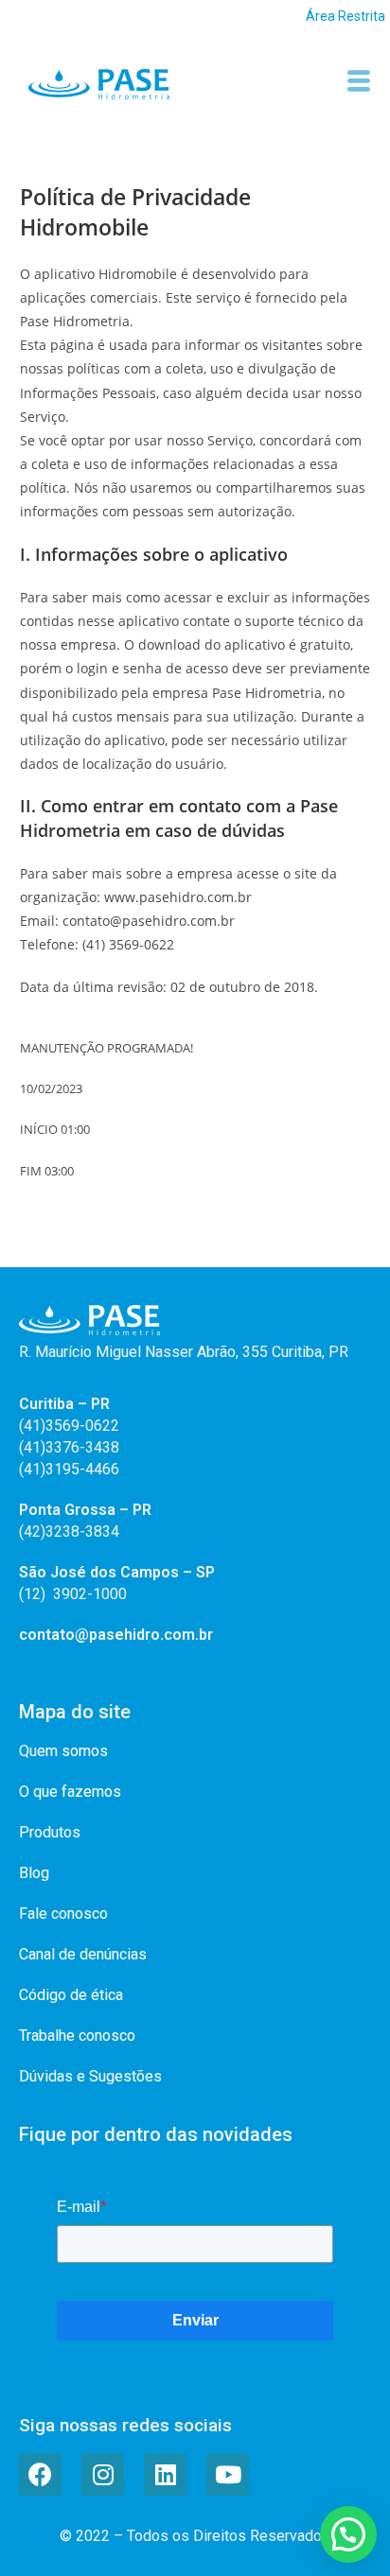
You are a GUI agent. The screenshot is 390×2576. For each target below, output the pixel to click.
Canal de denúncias (83, 1954)
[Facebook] (40, 2474)
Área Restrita (346, 16)
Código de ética (71, 1995)
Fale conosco (63, 1914)
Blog (34, 1873)
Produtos (50, 1832)
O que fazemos (70, 1792)
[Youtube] (228, 2474)
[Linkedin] (165, 2474)
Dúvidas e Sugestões (90, 2076)
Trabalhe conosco (77, 2036)
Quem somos (63, 1751)
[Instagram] (103, 2474)
